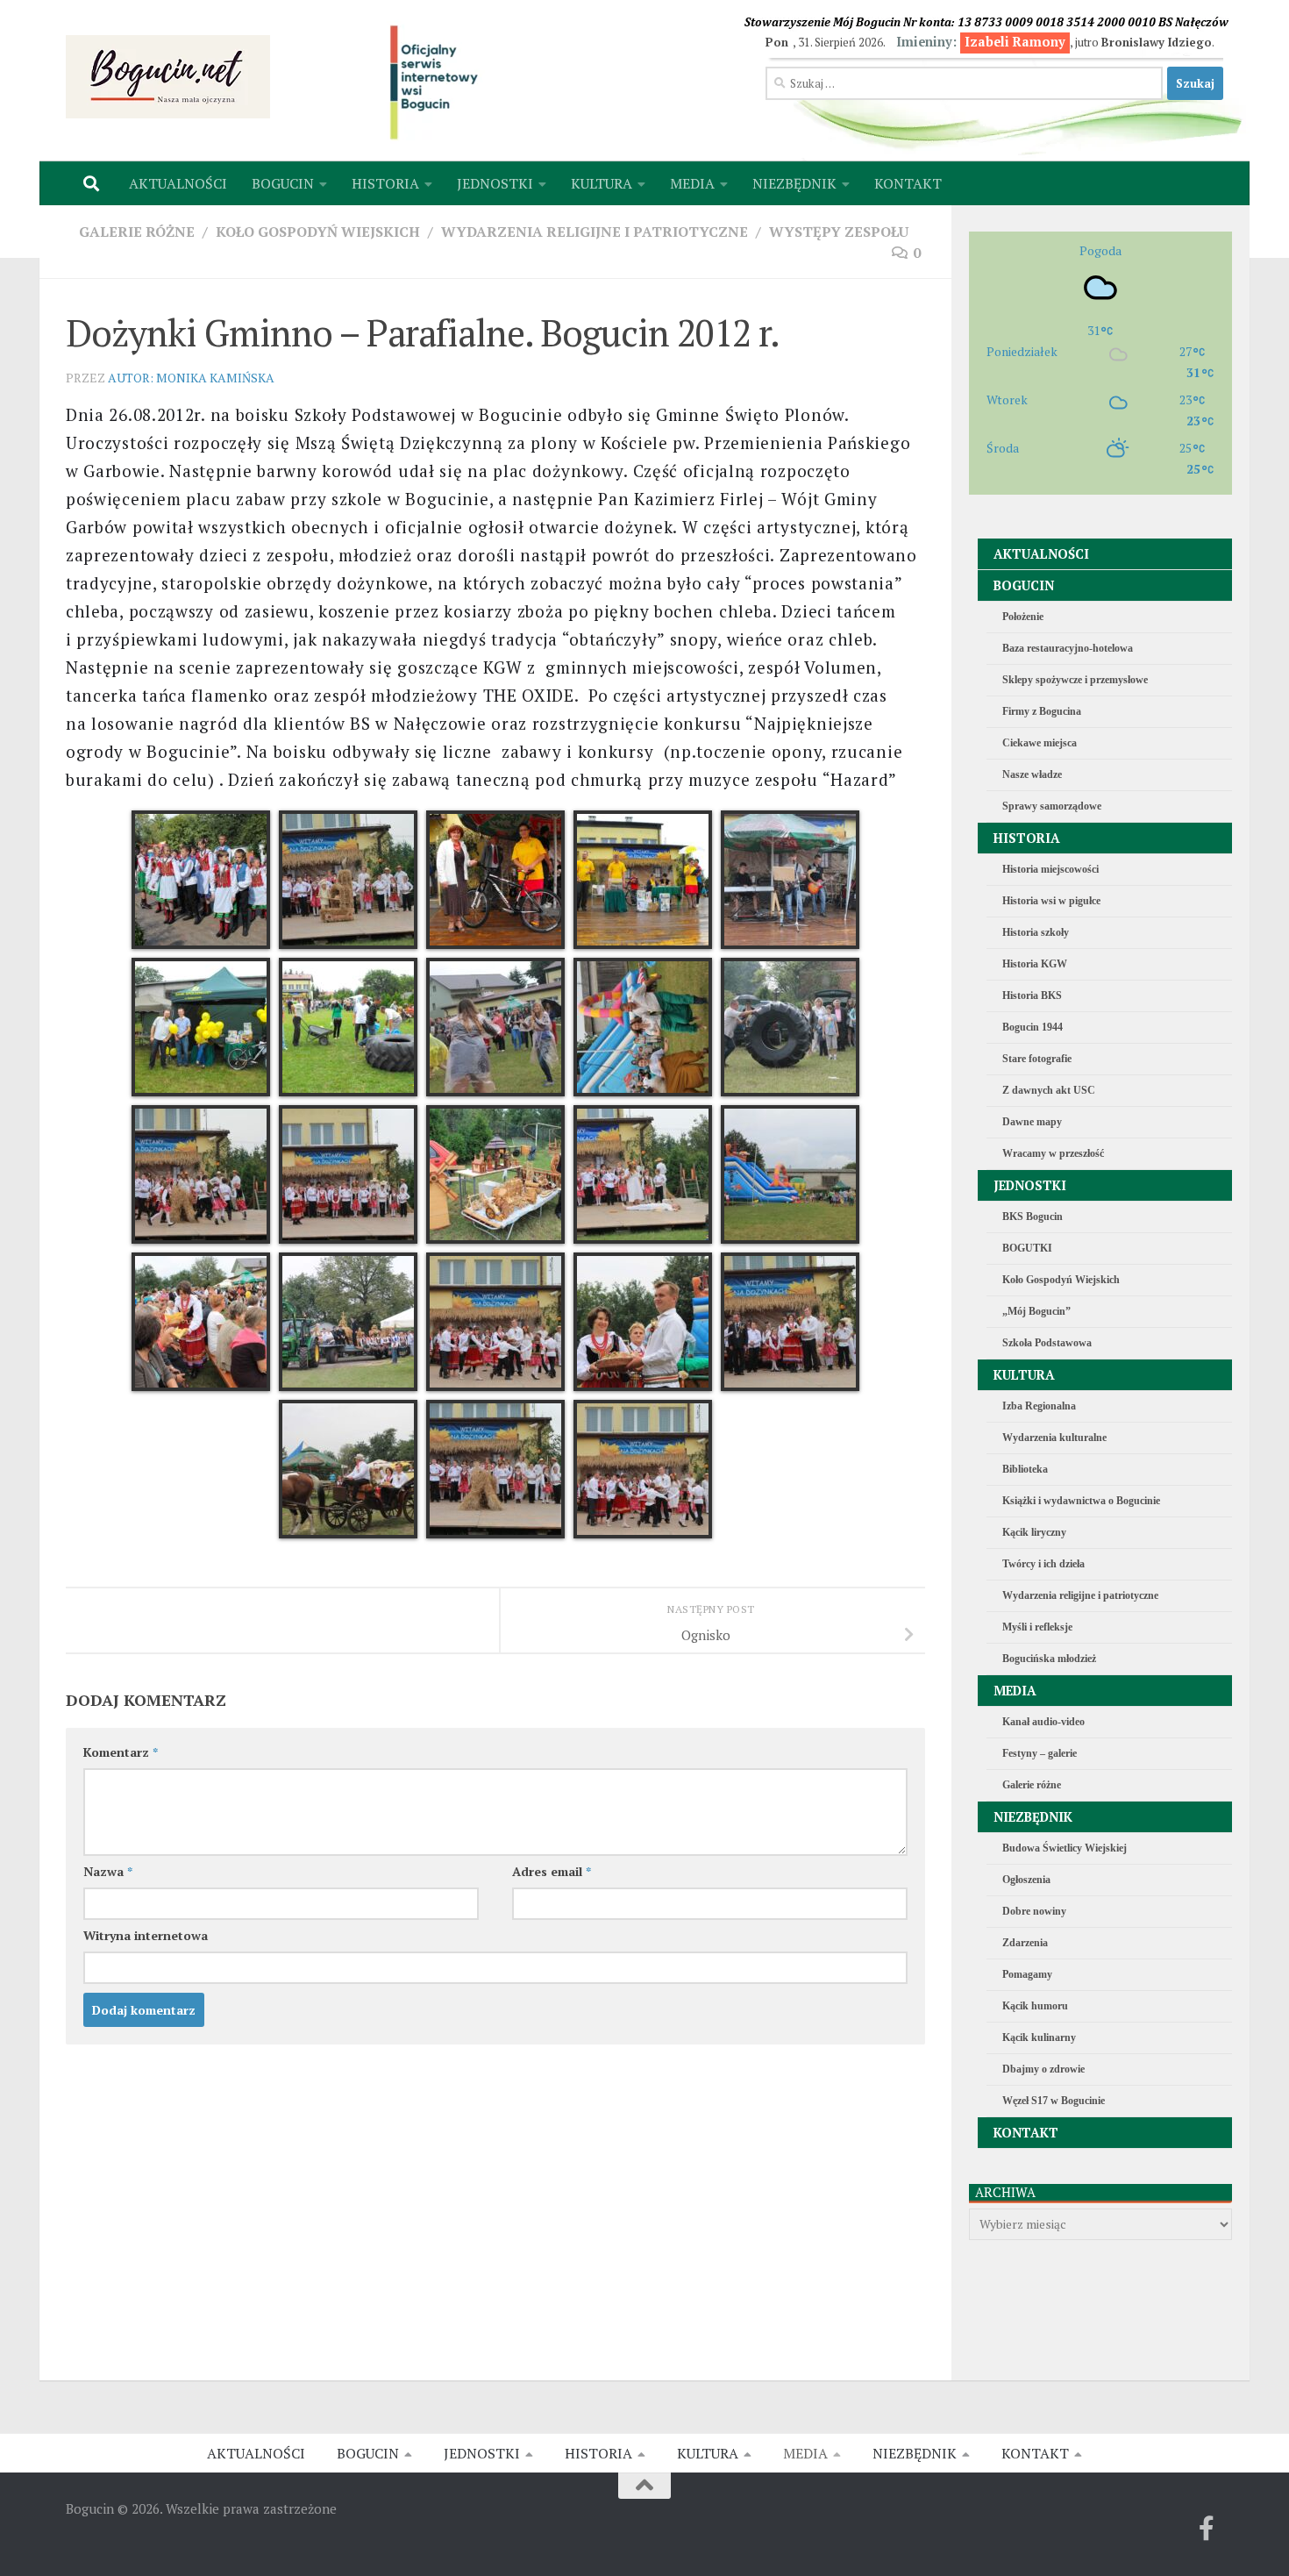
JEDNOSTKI (495, 183)
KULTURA (602, 183)
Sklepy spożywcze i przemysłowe (1075, 680)
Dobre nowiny (1034, 1911)
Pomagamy (1027, 1974)
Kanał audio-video (1043, 1722)
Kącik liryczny (1034, 1532)
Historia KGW (1035, 964)
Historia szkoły (1036, 932)
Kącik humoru (1035, 2006)
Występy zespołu (839, 232)
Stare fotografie (1037, 1059)
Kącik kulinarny (1039, 2037)
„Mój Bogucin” (1036, 1311)
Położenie (1023, 617)
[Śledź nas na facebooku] (1207, 2529)
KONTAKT (908, 183)
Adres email (552, 1871)
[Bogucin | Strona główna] (168, 77)
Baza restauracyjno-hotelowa (1068, 648)
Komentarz (121, 1752)
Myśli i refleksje (1037, 1627)
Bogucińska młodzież (1049, 1659)
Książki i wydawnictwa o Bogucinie (1081, 1501)
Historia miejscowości (1050, 869)
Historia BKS (1032, 995)
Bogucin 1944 (1033, 1027)
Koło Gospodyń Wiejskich (318, 232)
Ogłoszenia (1026, 1880)
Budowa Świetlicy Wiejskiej (1065, 1848)
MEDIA (692, 183)
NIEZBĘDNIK (794, 183)
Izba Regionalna (1039, 1406)
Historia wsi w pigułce (1051, 901)
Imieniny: (981, 42)
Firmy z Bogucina (1042, 711)
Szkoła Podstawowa (1047, 1343)
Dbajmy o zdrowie (1043, 2069)
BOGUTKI (1027, 1248)
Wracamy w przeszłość (1053, 1153)
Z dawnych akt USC (1049, 1090)
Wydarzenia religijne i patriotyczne (595, 232)
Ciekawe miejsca (1040, 743)
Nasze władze (1032, 774)
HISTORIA (385, 183)
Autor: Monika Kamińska (191, 378)
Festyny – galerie (1040, 1753)
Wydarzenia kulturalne (1054, 1438)
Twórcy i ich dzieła (1043, 1564)
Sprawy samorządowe (1052, 806)
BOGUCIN (283, 183)
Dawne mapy (1032, 1122)
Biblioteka (1025, 1469)
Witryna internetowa (146, 1935)
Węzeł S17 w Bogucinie (1054, 2101)
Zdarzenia (1025, 1943)
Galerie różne (137, 232)
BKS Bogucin (1033, 1217)
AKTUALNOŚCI (178, 183)
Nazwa (108, 1871)
